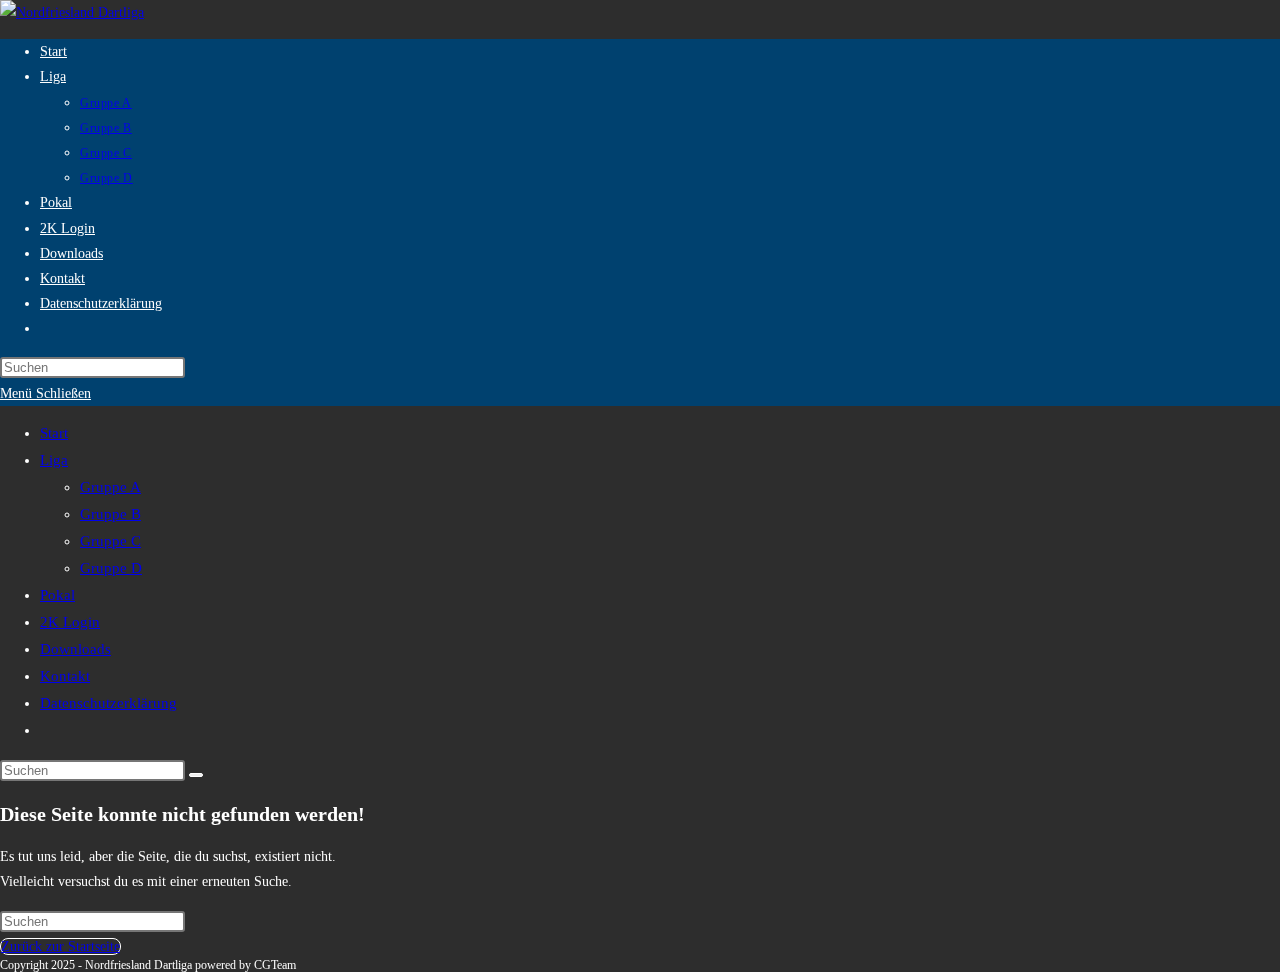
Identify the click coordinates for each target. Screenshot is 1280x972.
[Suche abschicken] (196, 775)
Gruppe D (111, 568)
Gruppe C (110, 541)
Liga (54, 460)
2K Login (70, 622)
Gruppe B (110, 514)
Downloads (75, 649)
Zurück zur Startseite (60, 946)
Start (54, 433)
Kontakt (65, 676)
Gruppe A (110, 487)
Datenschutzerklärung (108, 703)
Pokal (57, 595)
